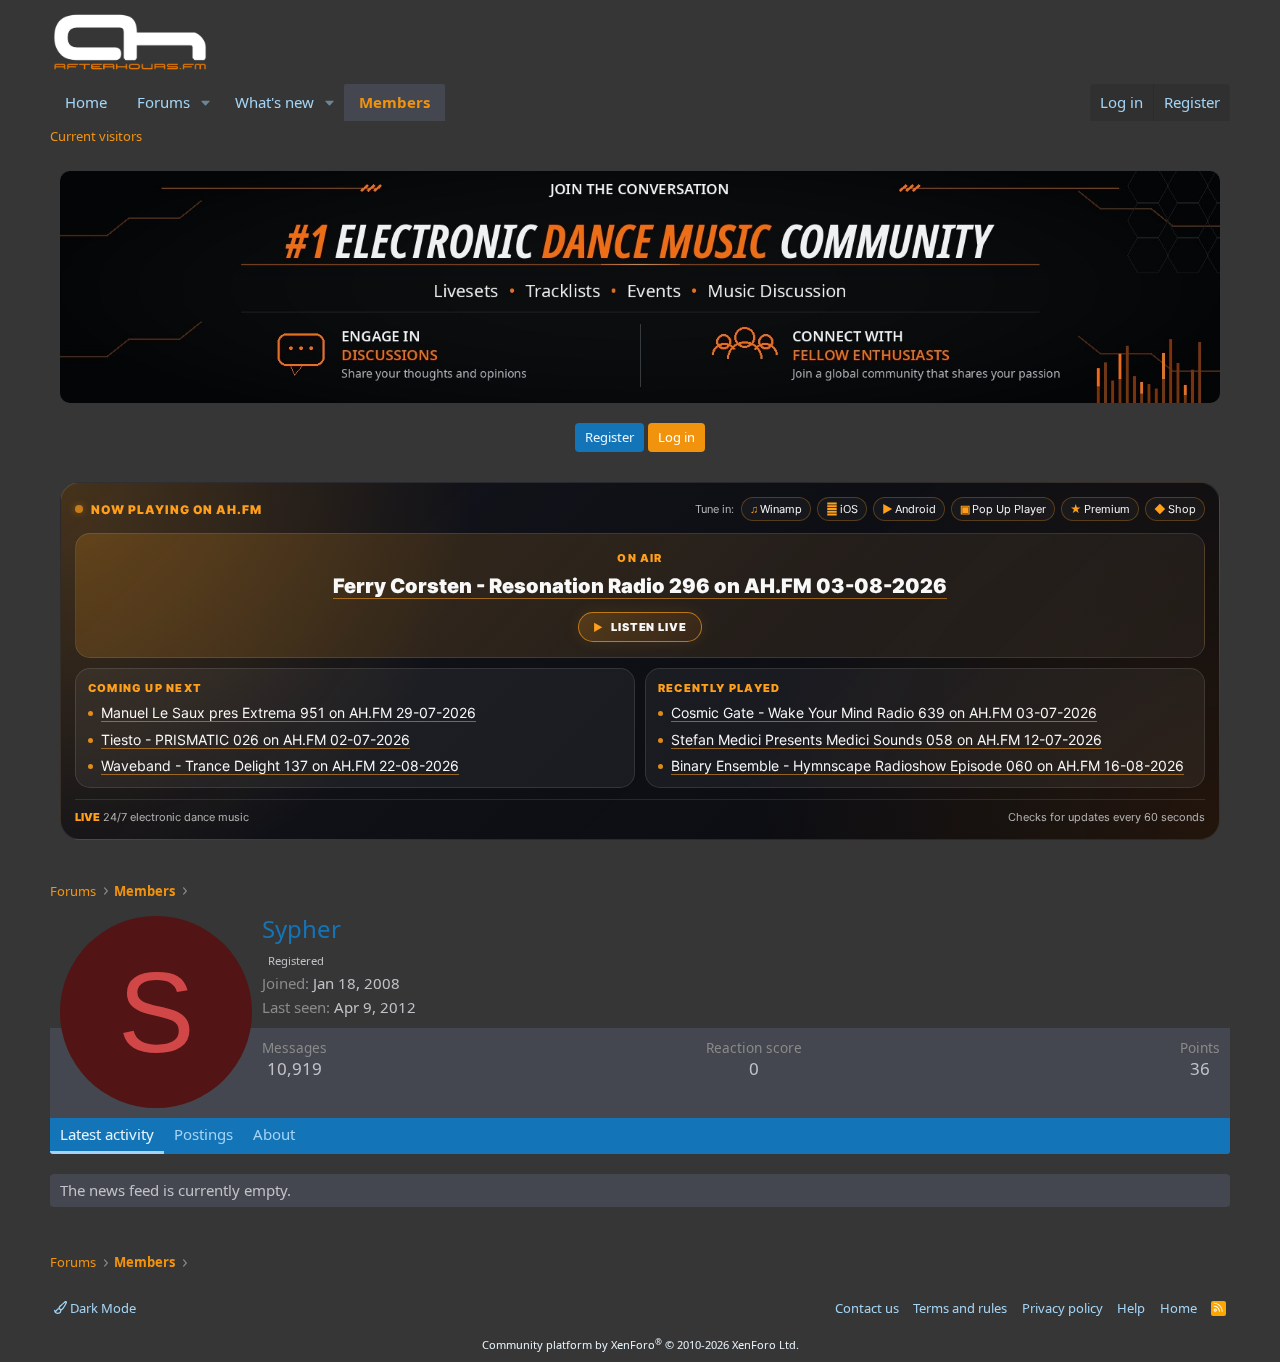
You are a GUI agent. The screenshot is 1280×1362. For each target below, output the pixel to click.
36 (1200, 1068)
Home (86, 102)
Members (394, 102)
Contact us (867, 1308)
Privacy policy (1062, 1308)
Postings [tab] (203, 1134)
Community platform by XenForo (640, 1344)
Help (1131, 1308)
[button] (206, 102)
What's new (274, 102)
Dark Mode (101, 1308)
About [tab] (274, 1134)
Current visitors (96, 136)
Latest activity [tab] (107, 1134)
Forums (163, 102)
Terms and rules (960, 1308)
